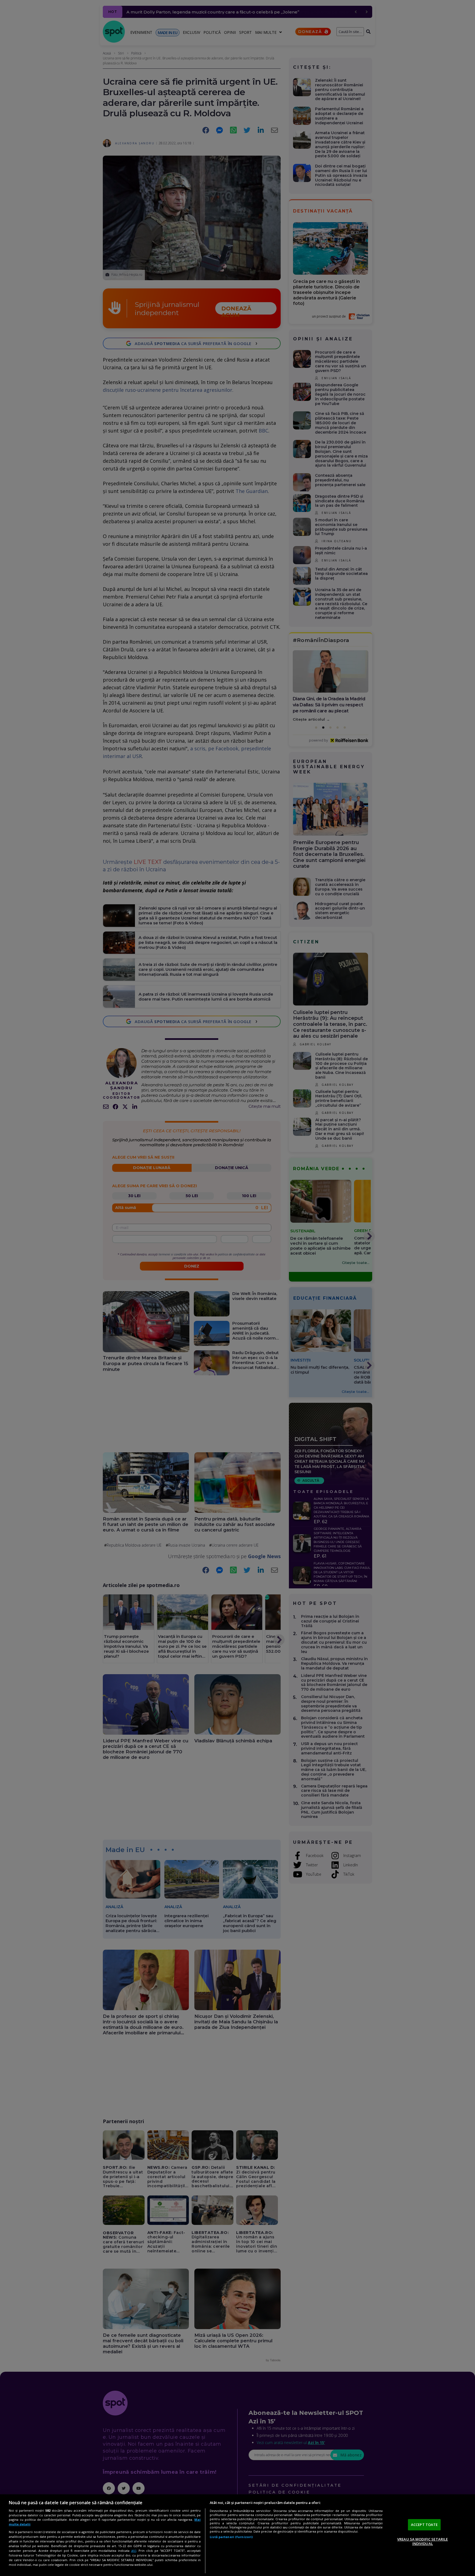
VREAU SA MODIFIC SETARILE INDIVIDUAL (422, 2541)
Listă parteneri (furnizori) (231, 2537)
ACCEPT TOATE (424, 2525)
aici (134, 2551)
